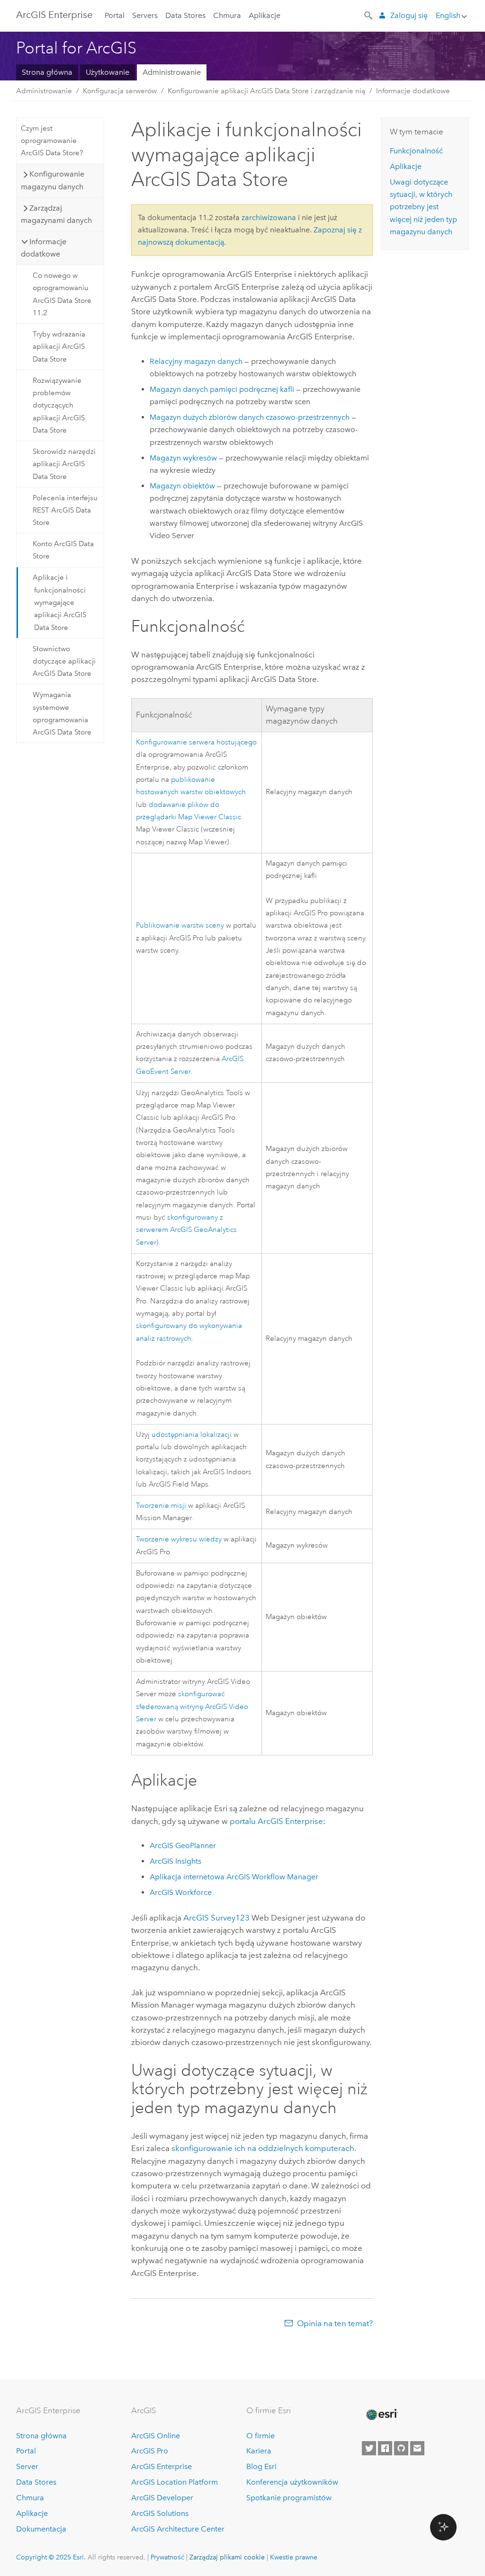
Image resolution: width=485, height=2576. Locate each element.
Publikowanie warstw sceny (180, 925)
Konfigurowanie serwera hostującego (196, 742)
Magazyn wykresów (183, 458)
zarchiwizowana (269, 217)
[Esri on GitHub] (401, 2448)
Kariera (259, 2451)
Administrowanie (172, 72)
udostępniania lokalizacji (192, 1435)
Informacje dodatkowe (413, 91)
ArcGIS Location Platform (175, 2482)
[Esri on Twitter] (369, 2448)
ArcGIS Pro (150, 2451)
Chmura (227, 15)
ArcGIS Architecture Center (178, 2529)
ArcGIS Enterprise (54, 15)
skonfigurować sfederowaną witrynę (192, 1707)
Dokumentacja (41, 2529)
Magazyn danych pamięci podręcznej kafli (222, 389)
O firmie (260, 2436)
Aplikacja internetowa (234, 1877)
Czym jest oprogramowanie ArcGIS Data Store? (52, 141)
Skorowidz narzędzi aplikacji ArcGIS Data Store (64, 464)
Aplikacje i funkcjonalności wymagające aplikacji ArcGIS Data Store (59, 602)
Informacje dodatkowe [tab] (44, 248)
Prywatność (167, 2557)
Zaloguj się (409, 15)
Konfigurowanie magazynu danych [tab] (53, 180)
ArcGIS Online (156, 2436)
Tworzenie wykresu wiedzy (179, 1539)
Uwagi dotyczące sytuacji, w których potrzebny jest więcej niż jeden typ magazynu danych (423, 207)
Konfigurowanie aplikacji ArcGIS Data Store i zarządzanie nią (266, 91)
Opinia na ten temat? (335, 2323)
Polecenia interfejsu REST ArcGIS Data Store (65, 510)
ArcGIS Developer (162, 2498)
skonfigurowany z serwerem (186, 1230)
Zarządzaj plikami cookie (227, 2557)
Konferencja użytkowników (292, 2482)
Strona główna (47, 72)
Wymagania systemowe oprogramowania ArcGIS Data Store (62, 713)
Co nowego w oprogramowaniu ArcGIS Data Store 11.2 (62, 294)
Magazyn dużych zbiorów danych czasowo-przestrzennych (250, 417)
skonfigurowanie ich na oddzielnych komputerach (263, 2148)
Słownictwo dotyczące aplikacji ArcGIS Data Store (64, 661)
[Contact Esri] (417, 2448)
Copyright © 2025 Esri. (51, 2557)
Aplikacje (265, 15)
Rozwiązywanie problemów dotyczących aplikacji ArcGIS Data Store (59, 405)
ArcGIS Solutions (160, 2513)
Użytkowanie (108, 72)
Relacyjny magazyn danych (196, 361)
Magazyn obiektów (182, 486)
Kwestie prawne (294, 2557)
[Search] (369, 15)
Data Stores (185, 15)
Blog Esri (261, 2466)
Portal (115, 15)
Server (27, 2466)
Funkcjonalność (416, 151)
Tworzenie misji (161, 1506)
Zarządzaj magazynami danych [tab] (56, 214)
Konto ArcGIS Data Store (63, 550)
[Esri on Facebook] (385, 2448)
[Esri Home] (381, 2415)
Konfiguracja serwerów (120, 91)
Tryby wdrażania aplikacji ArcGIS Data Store (59, 347)
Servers (145, 15)
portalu (276, 1821)
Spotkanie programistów (289, 2498)
